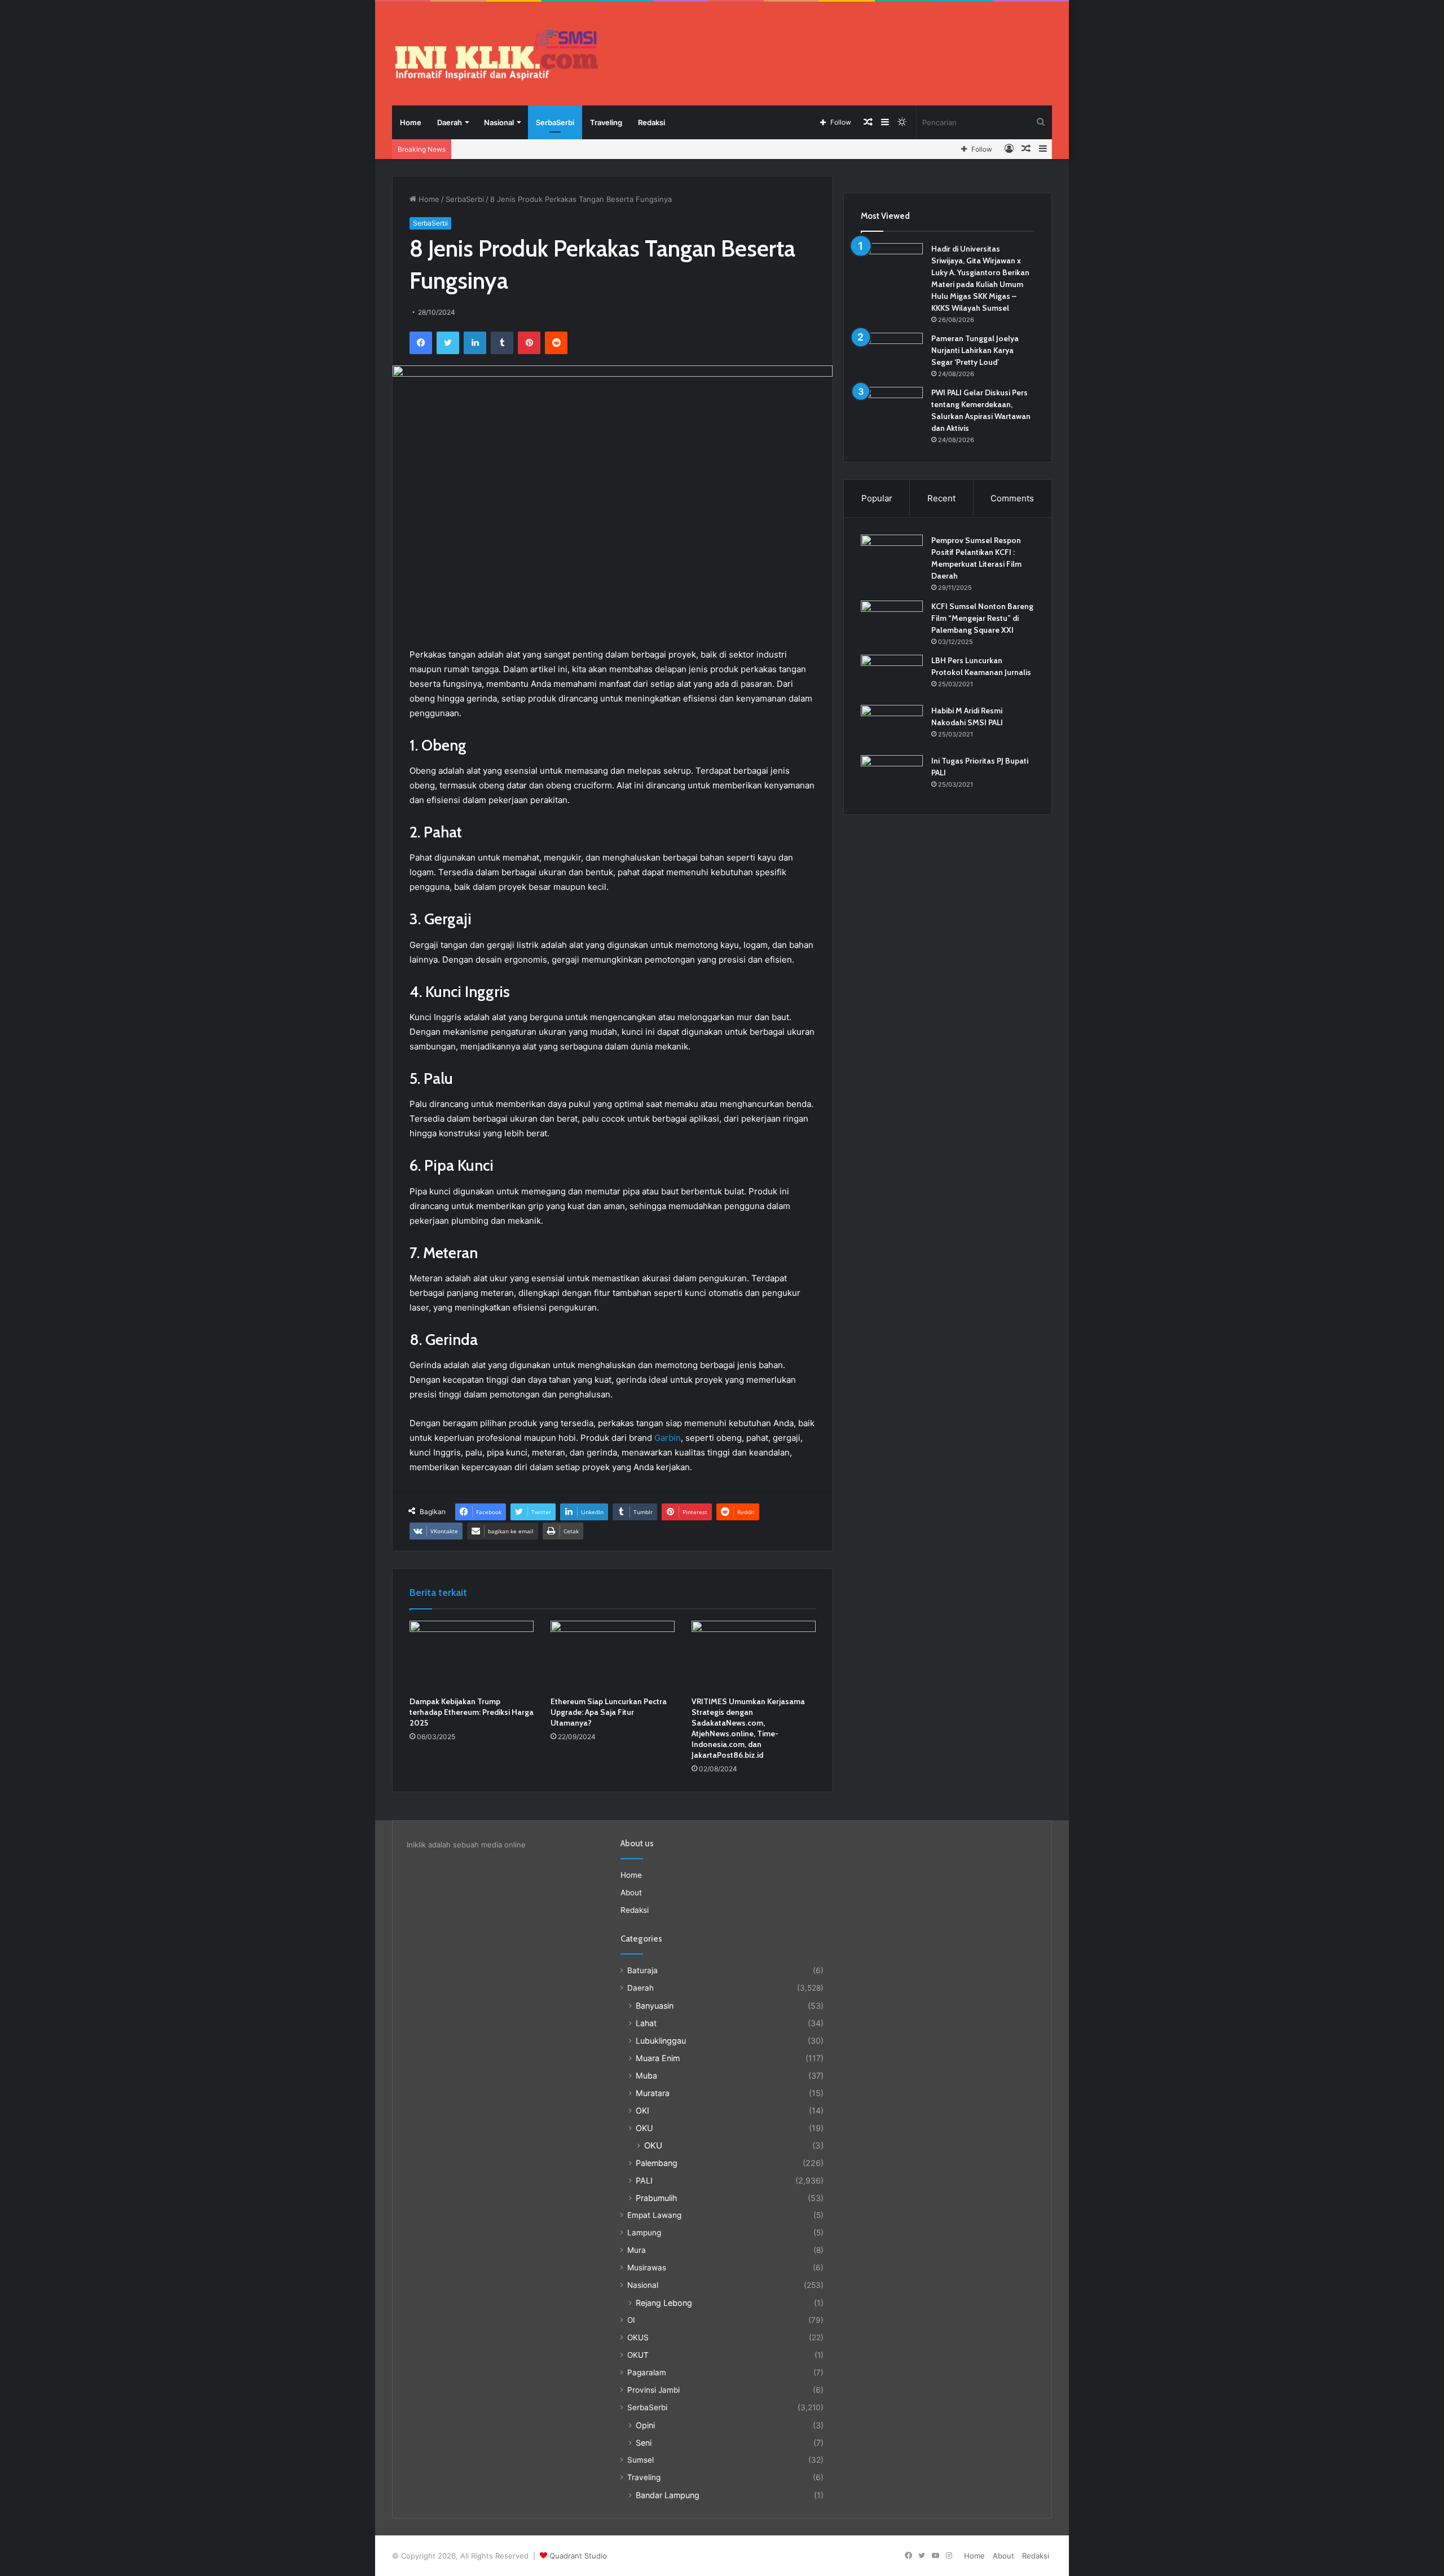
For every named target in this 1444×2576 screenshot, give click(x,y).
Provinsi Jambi (653, 2390)
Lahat (646, 2023)
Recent (941, 498)
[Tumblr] (502, 343)
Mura (637, 2250)
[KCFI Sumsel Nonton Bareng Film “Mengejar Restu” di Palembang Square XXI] (892, 622)
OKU (644, 2128)
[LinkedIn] (475, 343)
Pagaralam (647, 2372)
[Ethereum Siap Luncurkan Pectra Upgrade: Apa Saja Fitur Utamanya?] (613, 1656)
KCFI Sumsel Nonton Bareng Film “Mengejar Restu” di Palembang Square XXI (982, 618)
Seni (644, 2443)
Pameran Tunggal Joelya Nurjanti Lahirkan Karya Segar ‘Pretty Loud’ (975, 350)
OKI (642, 2110)
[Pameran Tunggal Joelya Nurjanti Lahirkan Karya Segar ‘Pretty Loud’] (892, 354)
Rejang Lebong (664, 2303)
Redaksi (651, 122)
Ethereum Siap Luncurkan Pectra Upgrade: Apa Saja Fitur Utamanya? (609, 1712)
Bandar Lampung (668, 2495)
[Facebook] (421, 343)
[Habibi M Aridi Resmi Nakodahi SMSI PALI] (892, 726)
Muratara (653, 2093)
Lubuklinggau (661, 2041)
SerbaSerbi (555, 122)
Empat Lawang (654, 2215)
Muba (646, 2076)
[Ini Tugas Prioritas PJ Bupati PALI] (892, 776)
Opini (645, 2425)
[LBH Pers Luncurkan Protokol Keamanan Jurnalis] (892, 676)
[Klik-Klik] (496, 55)
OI (631, 2320)
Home (411, 122)
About (631, 1893)
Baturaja (642, 1970)
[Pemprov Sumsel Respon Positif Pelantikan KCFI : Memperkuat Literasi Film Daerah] (892, 556)
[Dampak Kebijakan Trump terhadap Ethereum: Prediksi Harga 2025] (472, 1656)
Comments (1012, 498)
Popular (877, 498)
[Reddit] (556, 343)
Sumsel (640, 2460)
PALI (644, 2180)
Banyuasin (655, 2006)
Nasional (499, 122)
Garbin (668, 1438)
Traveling (606, 122)
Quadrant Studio (578, 2556)
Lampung (644, 2233)
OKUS (638, 2337)
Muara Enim (658, 2058)
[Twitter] (448, 343)
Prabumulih (656, 2198)
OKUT (638, 2355)
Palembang (657, 2163)
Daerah (450, 122)
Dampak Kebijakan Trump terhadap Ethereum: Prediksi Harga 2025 (472, 1712)
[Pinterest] (529, 343)
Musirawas (647, 2268)
